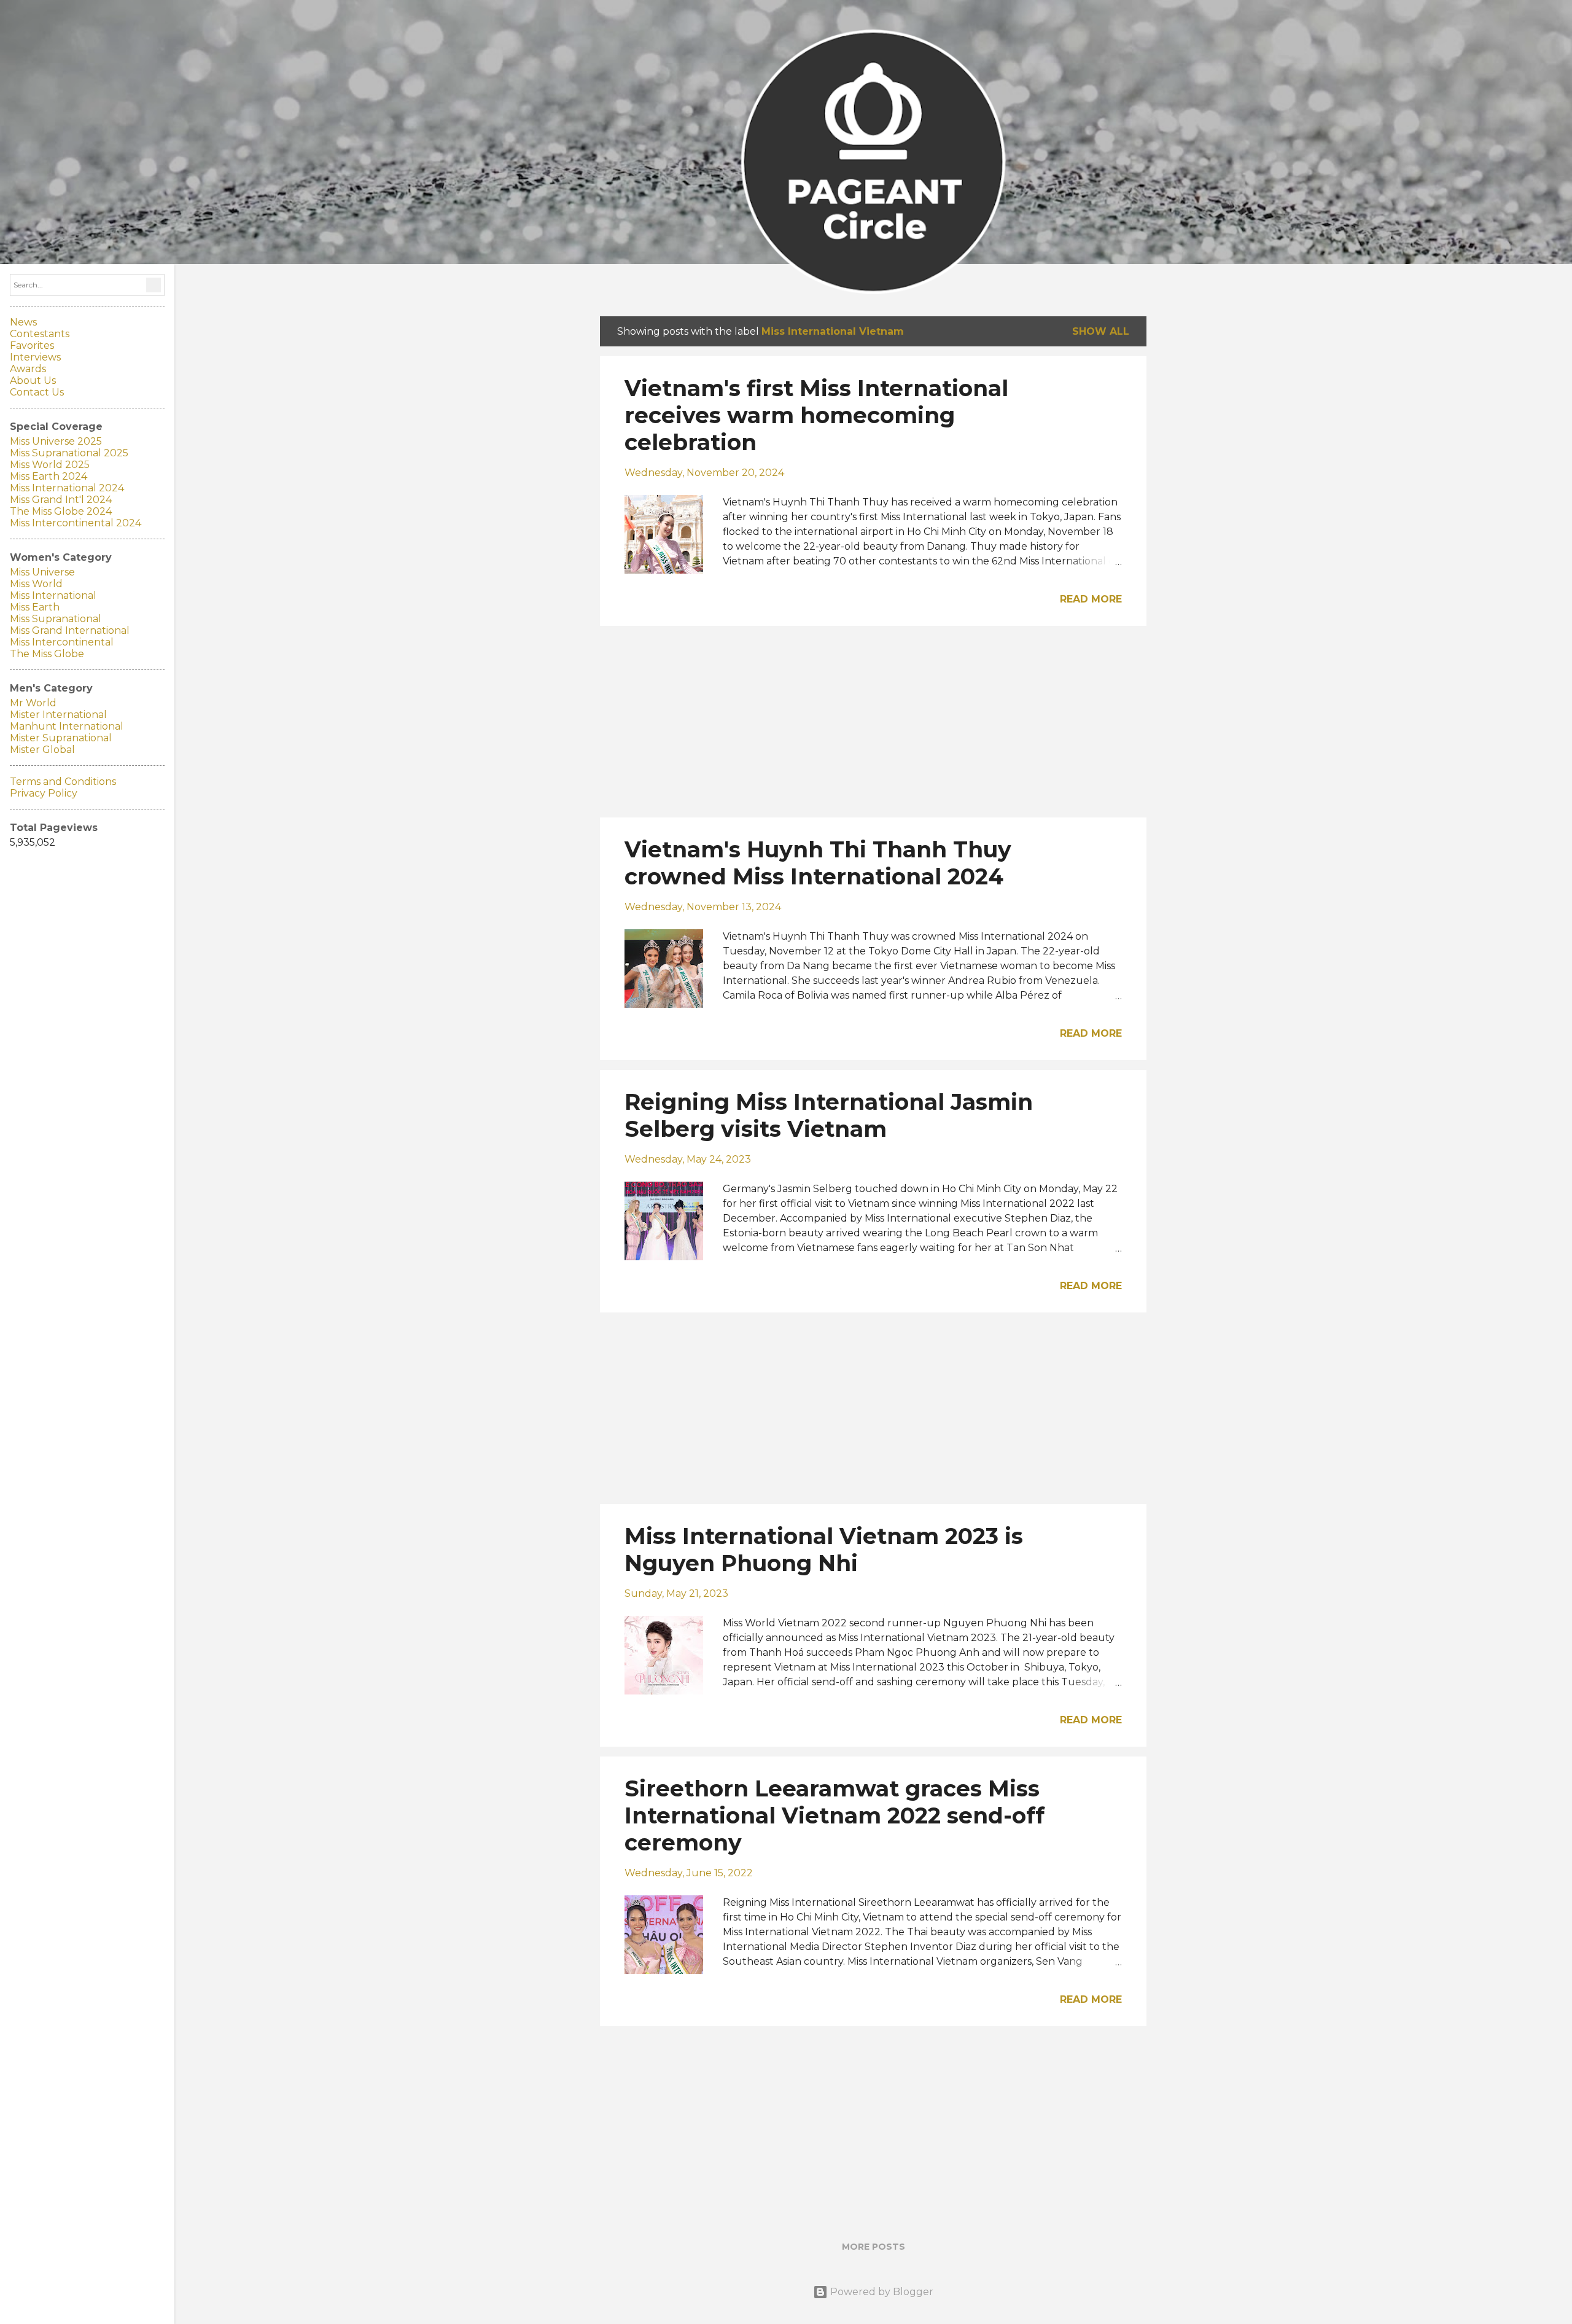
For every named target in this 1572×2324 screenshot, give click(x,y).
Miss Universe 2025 (56, 441)
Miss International (53, 595)
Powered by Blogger (881, 2292)
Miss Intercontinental (62, 642)
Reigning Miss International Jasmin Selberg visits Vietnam (829, 1115)
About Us (33, 380)
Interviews (35, 357)
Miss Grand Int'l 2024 (61, 500)
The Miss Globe (47, 654)
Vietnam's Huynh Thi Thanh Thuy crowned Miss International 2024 (818, 863)
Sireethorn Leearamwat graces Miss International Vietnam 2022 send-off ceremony (835, 1815)
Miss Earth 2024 (49, 476)
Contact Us (37, 392)
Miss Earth (35, 607)
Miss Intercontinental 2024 (76, 523)
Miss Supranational (56, 619)
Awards (28, 369)
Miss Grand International (70, 630)
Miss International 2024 (67, 488)
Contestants (40, 334)
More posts (874, 2247)
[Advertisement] (873, 722)
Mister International (58, 715)
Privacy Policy (44, 793)
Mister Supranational (61, 738)
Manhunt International (67, 726)
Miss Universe (42, 572)
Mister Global (42, 750)
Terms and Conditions (63, 782)
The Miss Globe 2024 (61, 511)
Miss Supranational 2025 (69, 453)
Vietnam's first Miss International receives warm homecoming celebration (816, 415)
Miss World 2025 (50, 465)
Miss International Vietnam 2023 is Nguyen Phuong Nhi (824, 1550)
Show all (1101, 331)
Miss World (36, 584)
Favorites (32, 345)
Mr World (33, 703)
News (23, 322)
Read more (1091, 599)
